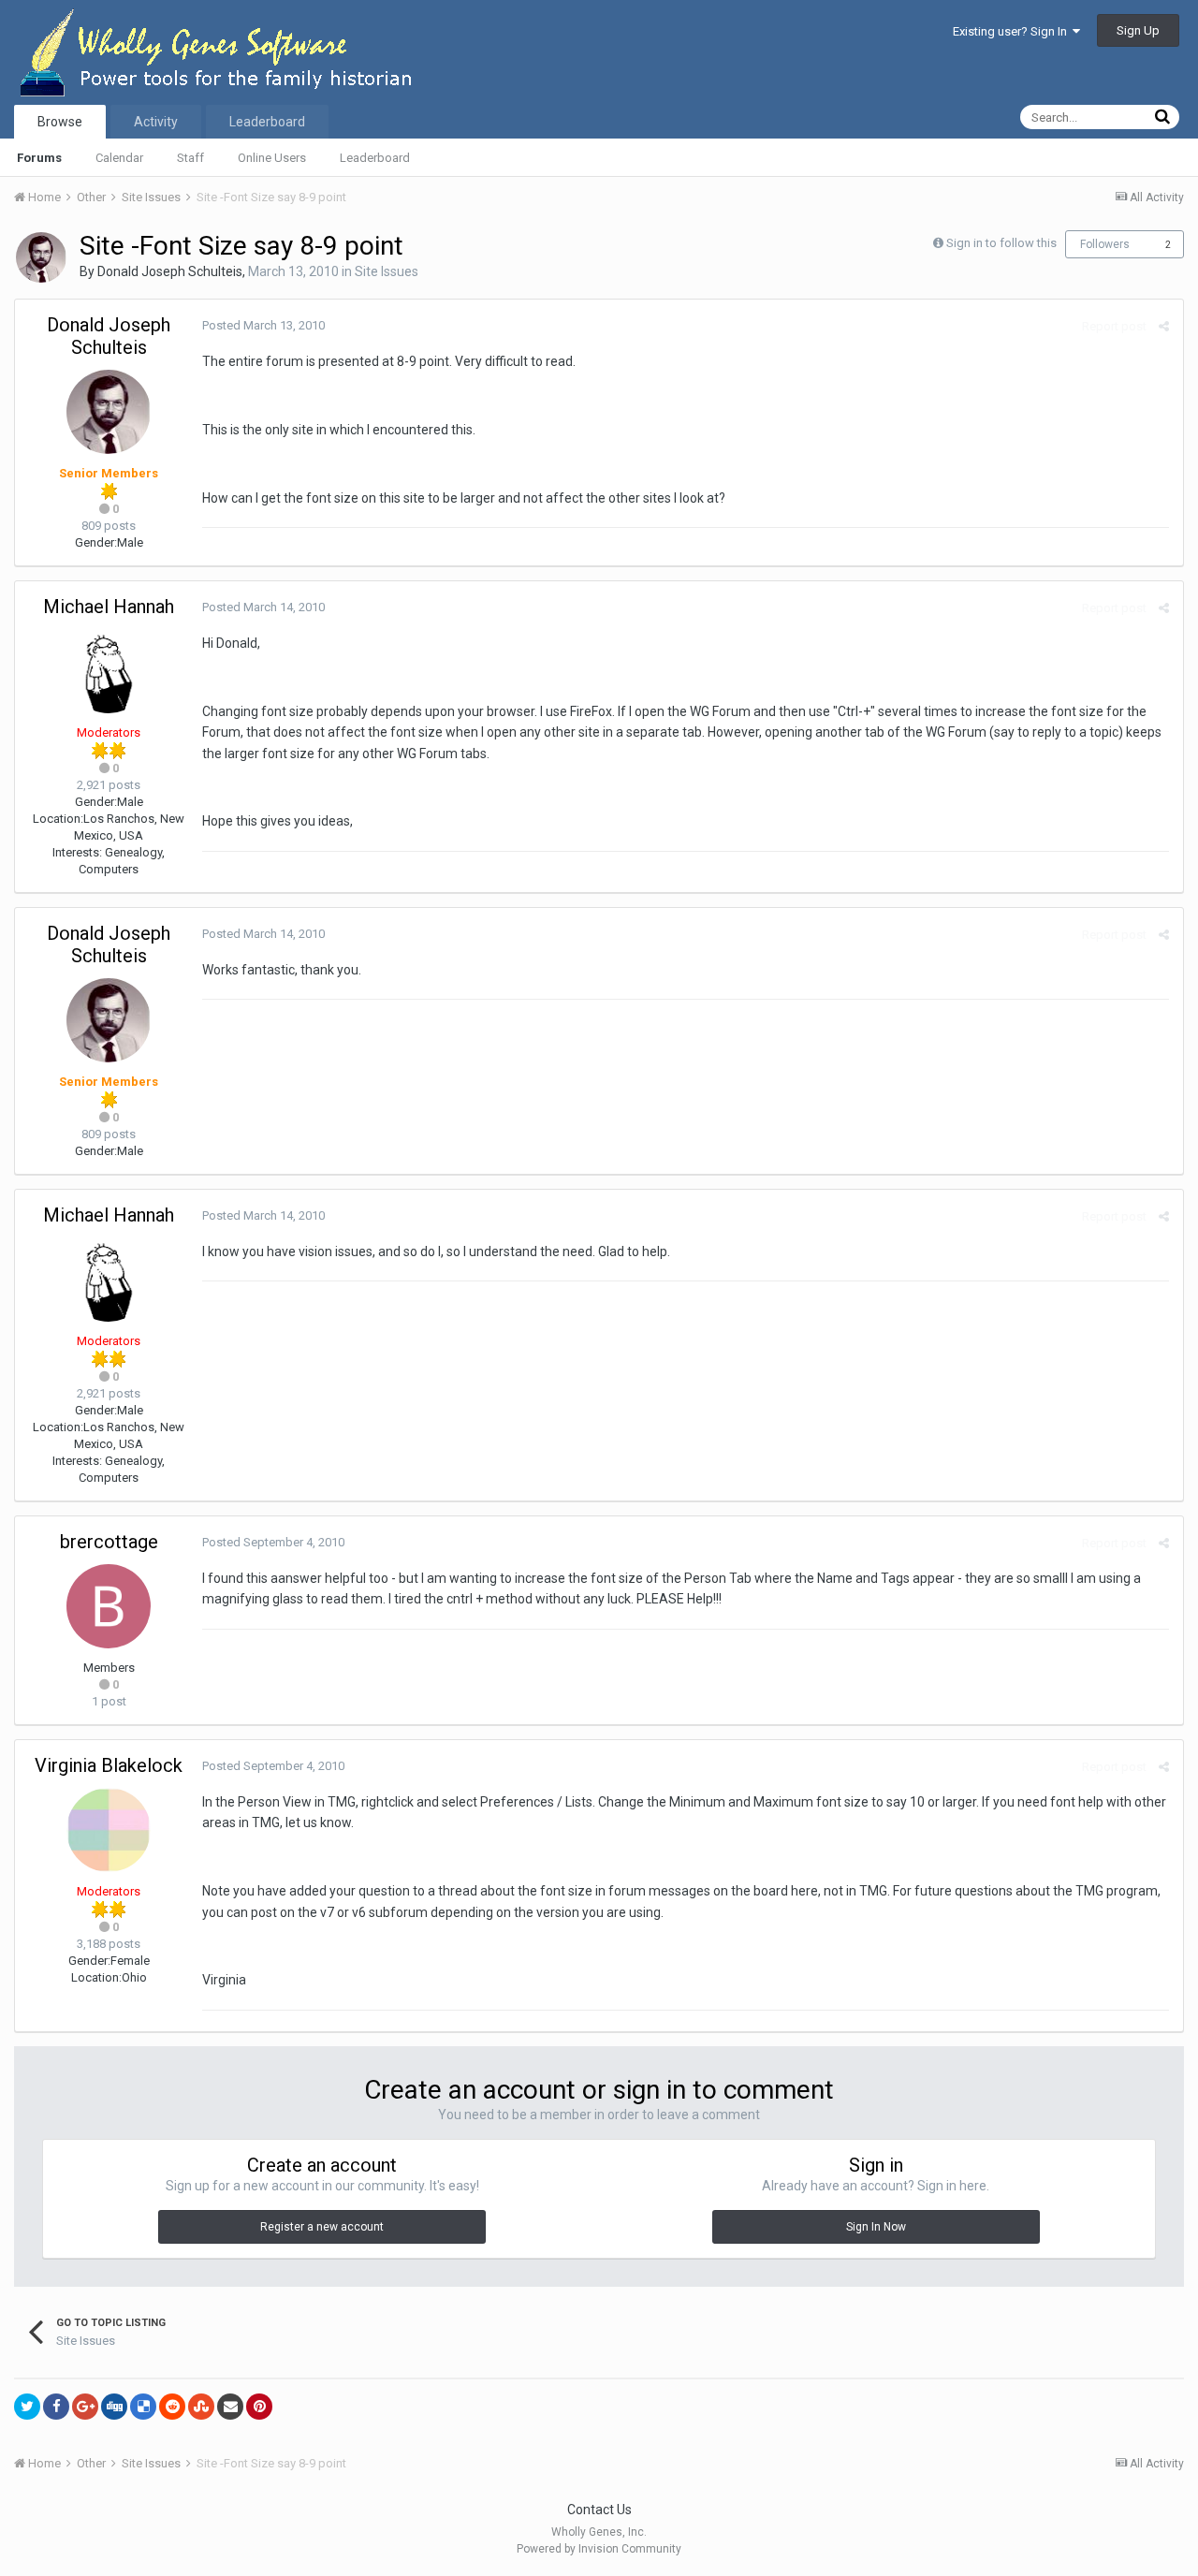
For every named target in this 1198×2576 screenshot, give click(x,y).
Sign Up (1138, 30)
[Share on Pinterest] (259, 2407)
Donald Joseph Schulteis (170, 271)
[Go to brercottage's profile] (109, 1606)
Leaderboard (375, 158)
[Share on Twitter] (27, 2407)
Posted (263, 325)
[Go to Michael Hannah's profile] (109, 671)
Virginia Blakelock (109, 1765)
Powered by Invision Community (599, 2549)
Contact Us (599, 2510)
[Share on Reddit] (172, 2407)
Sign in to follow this (1001, 243)
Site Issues (387, 271)
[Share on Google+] (85, 2407)
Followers (1105, 244)
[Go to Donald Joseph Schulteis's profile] (41, 257)
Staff (190, 158)
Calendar (119, 158)
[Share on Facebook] (56, 2407)
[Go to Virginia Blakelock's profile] (109, 1830)
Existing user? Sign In (1013, 31)
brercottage (109, 1542)
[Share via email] (230, 2407)
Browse (60, 122)
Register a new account (322, 2227)
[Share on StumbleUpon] (201, 2407)
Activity (156, 122)
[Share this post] (1164, 326)
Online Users (272, 158)
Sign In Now (876, 2227)
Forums (39, 158)
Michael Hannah (109, 607)
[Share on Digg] (114, 2407)
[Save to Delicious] (143, 2407)
